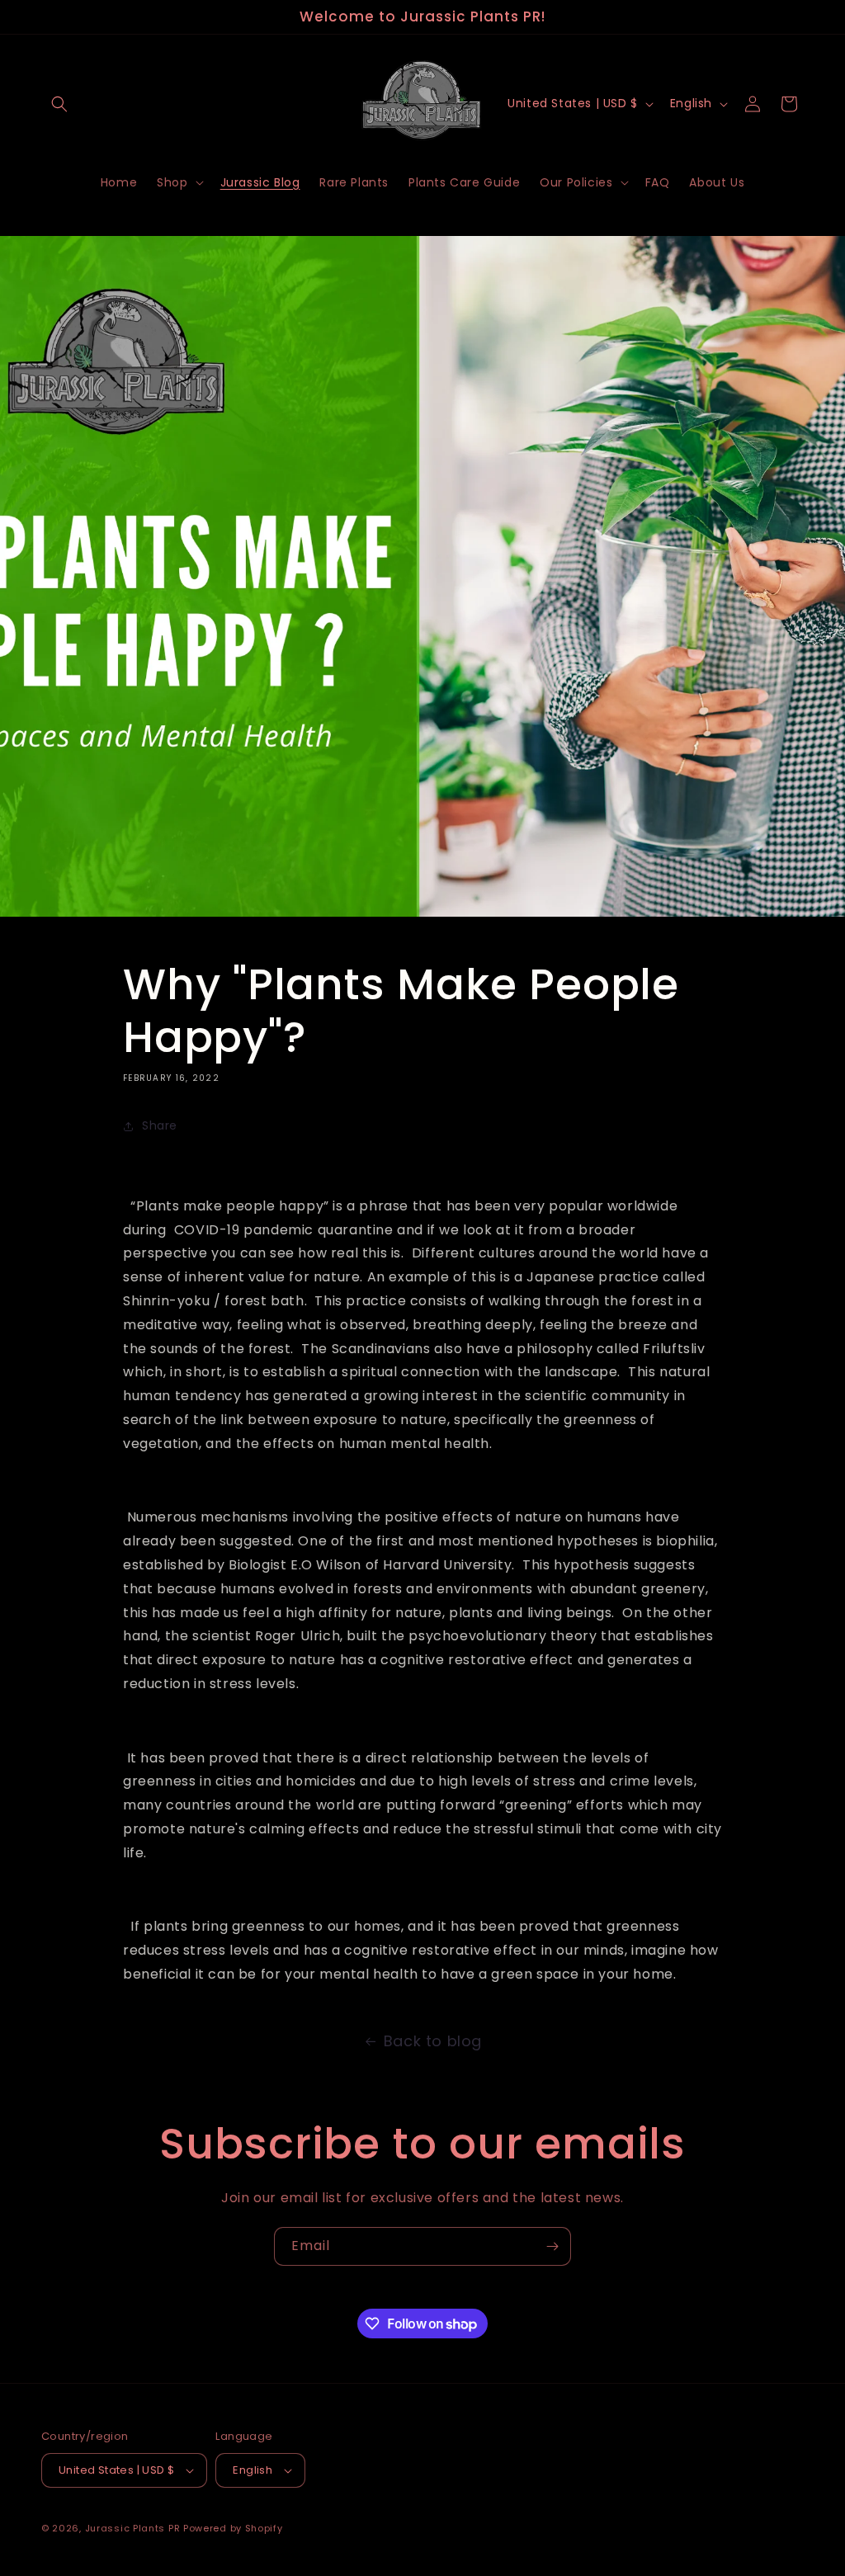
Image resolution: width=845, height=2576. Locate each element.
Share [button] (160, 1125)
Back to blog (433, 2041)
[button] (59, 104)
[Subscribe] (552, 2246)
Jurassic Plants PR (133, 2528)
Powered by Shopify (233, 2528)
